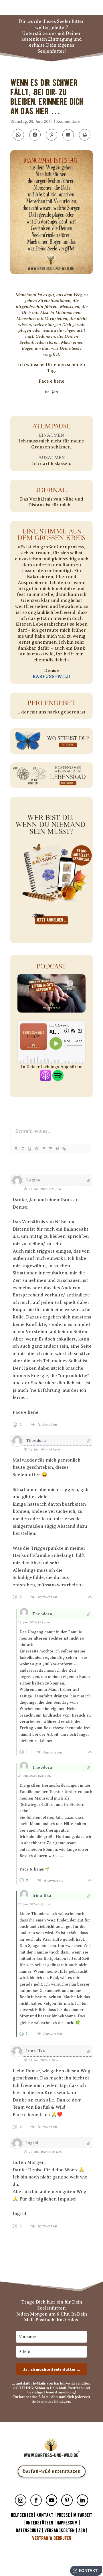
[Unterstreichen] (29, 1149)
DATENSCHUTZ (28, 2531)
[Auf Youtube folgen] (51, 2500)
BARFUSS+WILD (51, 677)
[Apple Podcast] (45, 1078)
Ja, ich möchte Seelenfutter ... (52, 2369)
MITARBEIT (83, 2515)
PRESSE (63, 2515)
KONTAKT (45, 2515)
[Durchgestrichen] (36, 1149)
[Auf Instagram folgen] (21, 2500)
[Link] (64, 1149)
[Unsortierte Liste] (50, 1149)
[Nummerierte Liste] (43, 1149)
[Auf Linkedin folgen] (82, 2500)
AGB (82, 2531)
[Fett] (16, 1149)
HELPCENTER (22, 2515)
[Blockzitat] (57, 1149)
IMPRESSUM (67, 2523)
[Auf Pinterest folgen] (67, 2500)
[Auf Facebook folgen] (36, 2500)
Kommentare (68, 121)
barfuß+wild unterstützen (52, 2471)
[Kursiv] (23, 1149)
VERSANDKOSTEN (60, 2531)
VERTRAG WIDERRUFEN (52, 2538)
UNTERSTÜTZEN (39, 2523)
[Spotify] (58, 1078)
